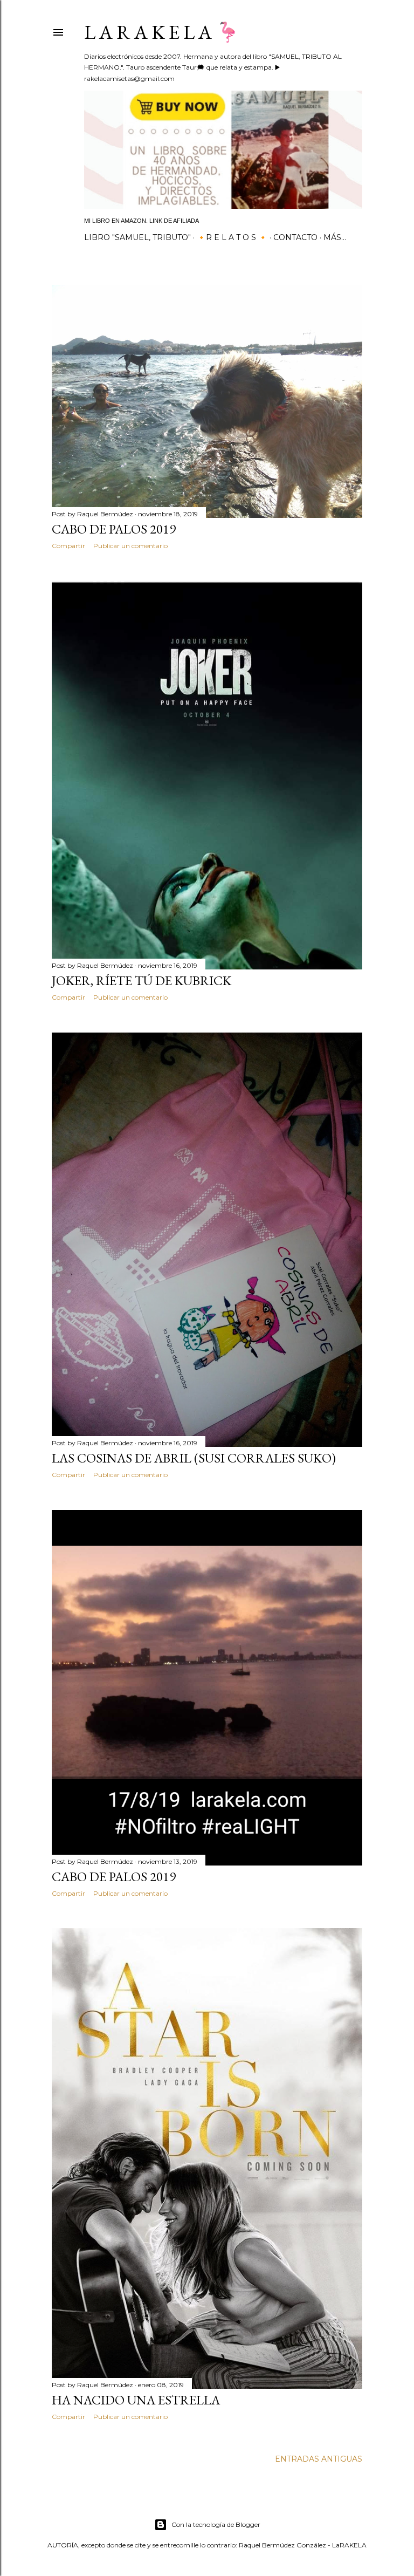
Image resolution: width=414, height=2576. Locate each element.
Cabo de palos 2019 (114, 529)
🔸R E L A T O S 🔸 (232, 237)
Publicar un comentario (130, 546)
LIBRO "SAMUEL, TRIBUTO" (137, 237)
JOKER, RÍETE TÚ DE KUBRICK (142, 980)
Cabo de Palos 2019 (114, 1877)
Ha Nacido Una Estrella (136, 2400)
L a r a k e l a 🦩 (162, 32)
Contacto (295, 237)
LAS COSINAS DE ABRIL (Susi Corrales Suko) (194, 1458)
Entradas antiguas (319, 2459)
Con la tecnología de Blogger (216, 2524)
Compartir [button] (68, 546)
